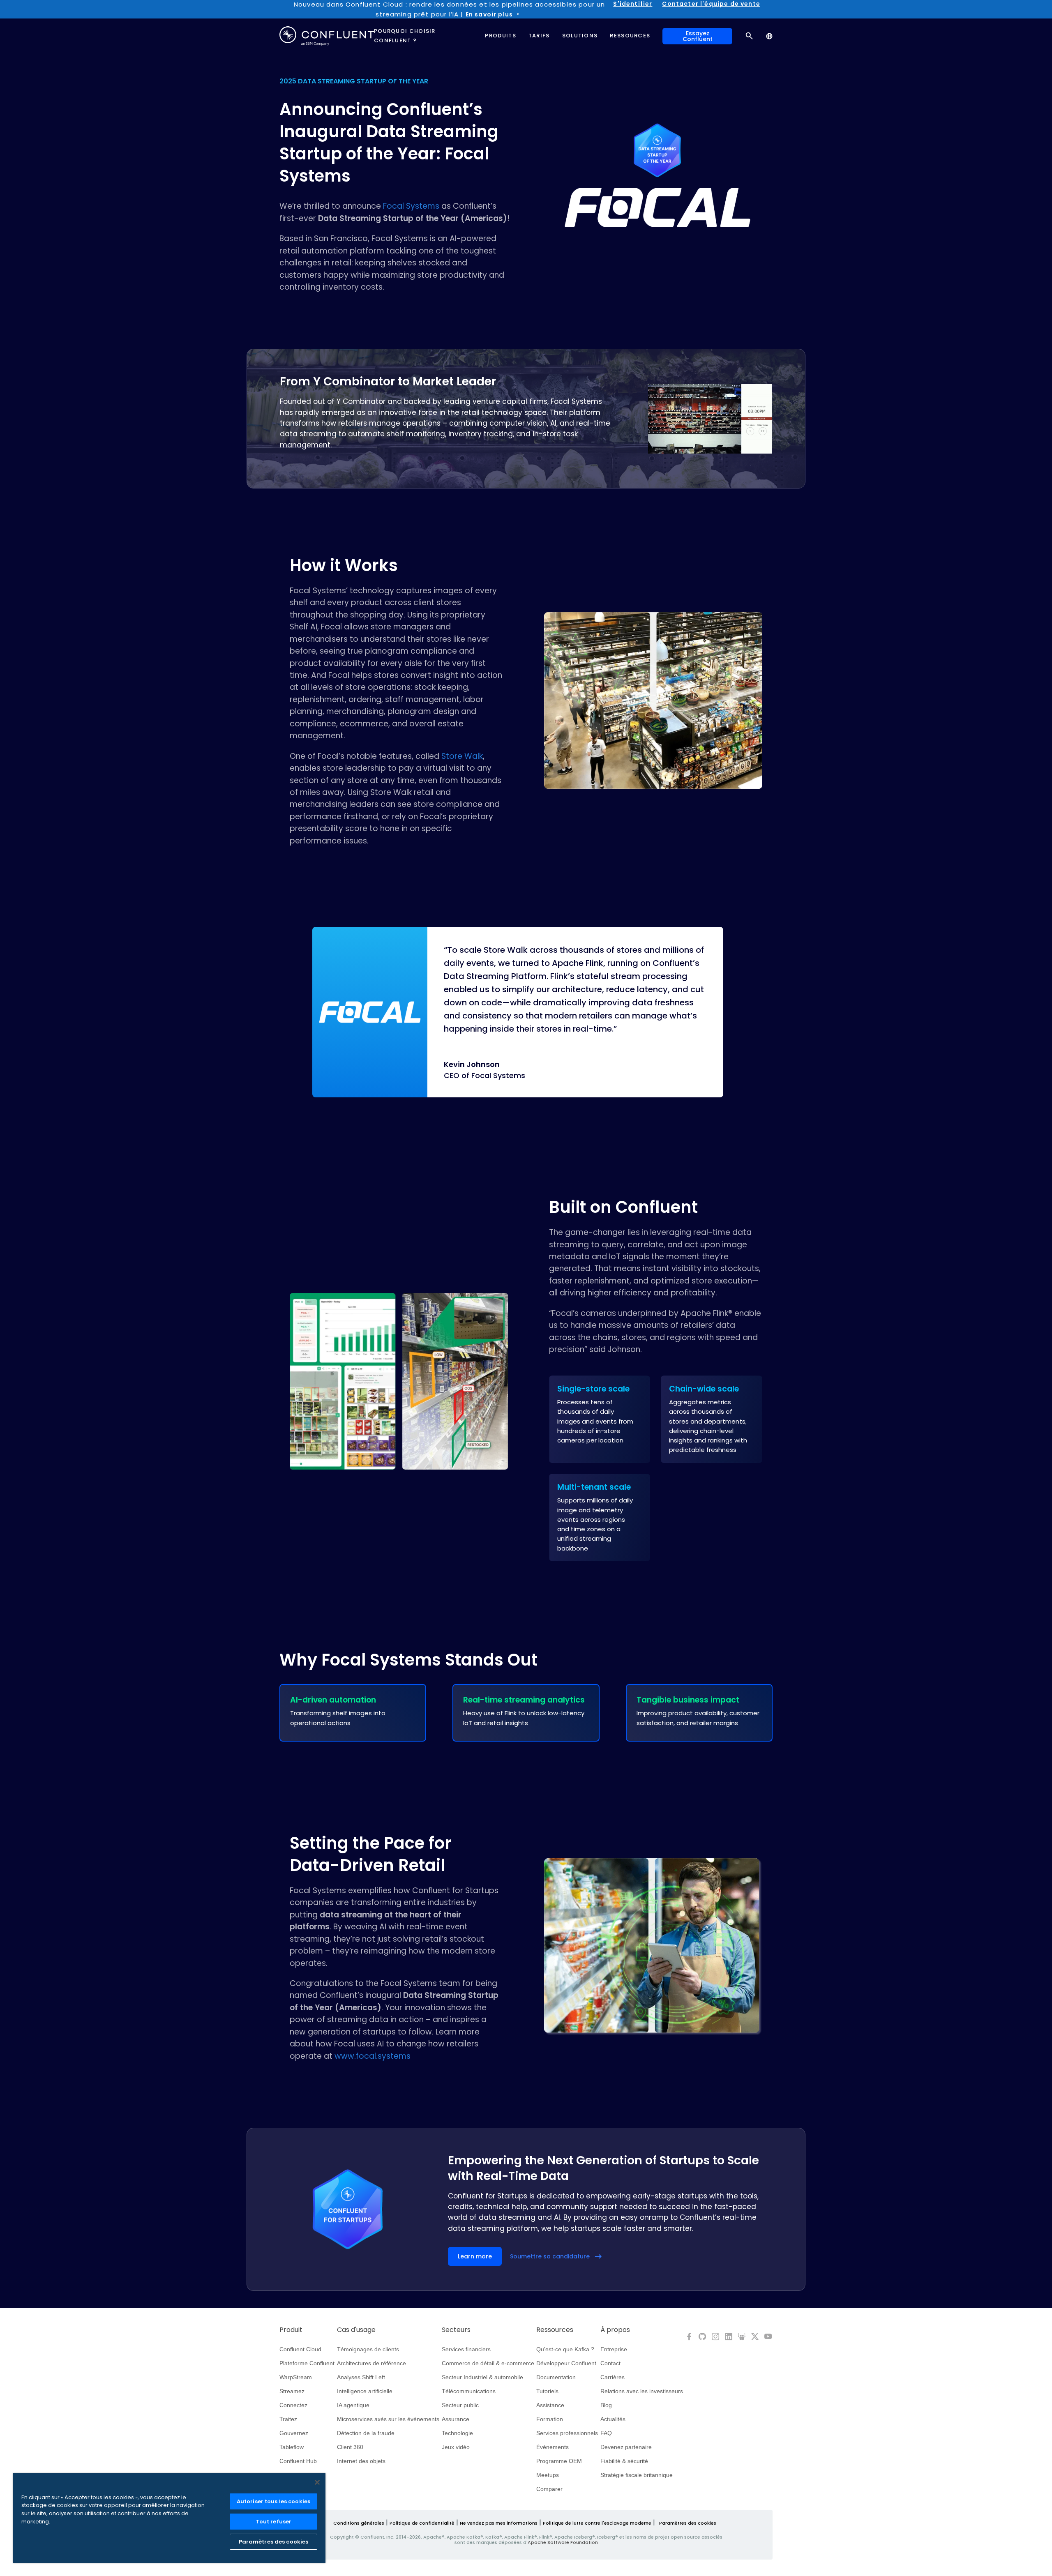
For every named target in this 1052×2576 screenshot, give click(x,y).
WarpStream (296, 2377)
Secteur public (460, 2405)
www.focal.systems (373, 2056)
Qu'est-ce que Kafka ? (565, 2349)
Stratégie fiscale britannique (637, 2475)
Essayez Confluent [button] (698, 36)
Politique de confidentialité (422, 2523)
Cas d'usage (356, 2330)
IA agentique (353, 2405)
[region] (169, 2518)
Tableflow (292, 2447)
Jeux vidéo (456, 2447)
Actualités (613, 2419)
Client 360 (350, 2447)
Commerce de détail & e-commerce (488, 2363)
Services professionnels (567, 2433)
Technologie (457, 2433)
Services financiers (466, 2349)
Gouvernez (294, 2433)
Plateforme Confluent (307, 2363)
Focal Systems (411, 206)
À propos (615, 2330)
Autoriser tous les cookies (273, 2501)
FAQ (606, 2433)
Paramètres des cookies (688, 2523)
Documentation (556, 2377)
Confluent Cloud (300, 2349)
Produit (291, 2330)
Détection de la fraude (366, 2433)
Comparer (549, 2489)
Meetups (548, 2475)
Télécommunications (469, 2391)
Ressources (555, 2330)
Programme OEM (559, 2461)
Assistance (550, 2405)
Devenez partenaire (626, 2447)
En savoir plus (489, 14)
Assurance (456, 2419)
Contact (610, 2363)
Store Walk (462, 756)
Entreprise (614, 2349)
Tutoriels (547, 2391)
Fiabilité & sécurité (624, 2461)
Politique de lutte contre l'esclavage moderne (597, 2523)
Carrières (613, 2377)
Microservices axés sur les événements (388, 2419)
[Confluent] (327, 36)
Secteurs (456, 2330)
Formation (550, 2419)
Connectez (293, 2405)
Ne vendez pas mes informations (499, 2523)
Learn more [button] (475, 2256)
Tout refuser (274, 2522)
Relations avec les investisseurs (642, 2391)
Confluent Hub (298, 2461)
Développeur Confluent (566, 2363)
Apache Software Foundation (563, 2542)
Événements (553, 2447)
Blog (606, 2405)
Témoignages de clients (368, 2349)
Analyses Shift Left (361, 2377)
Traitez (288, 2419)
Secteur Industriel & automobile (482, 2377)
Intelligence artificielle (365, 2391)
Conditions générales (359, 2523)
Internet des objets (361, 2461)
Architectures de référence (371, 2363)
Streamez (292, 2391)
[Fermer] (317, 2482)
